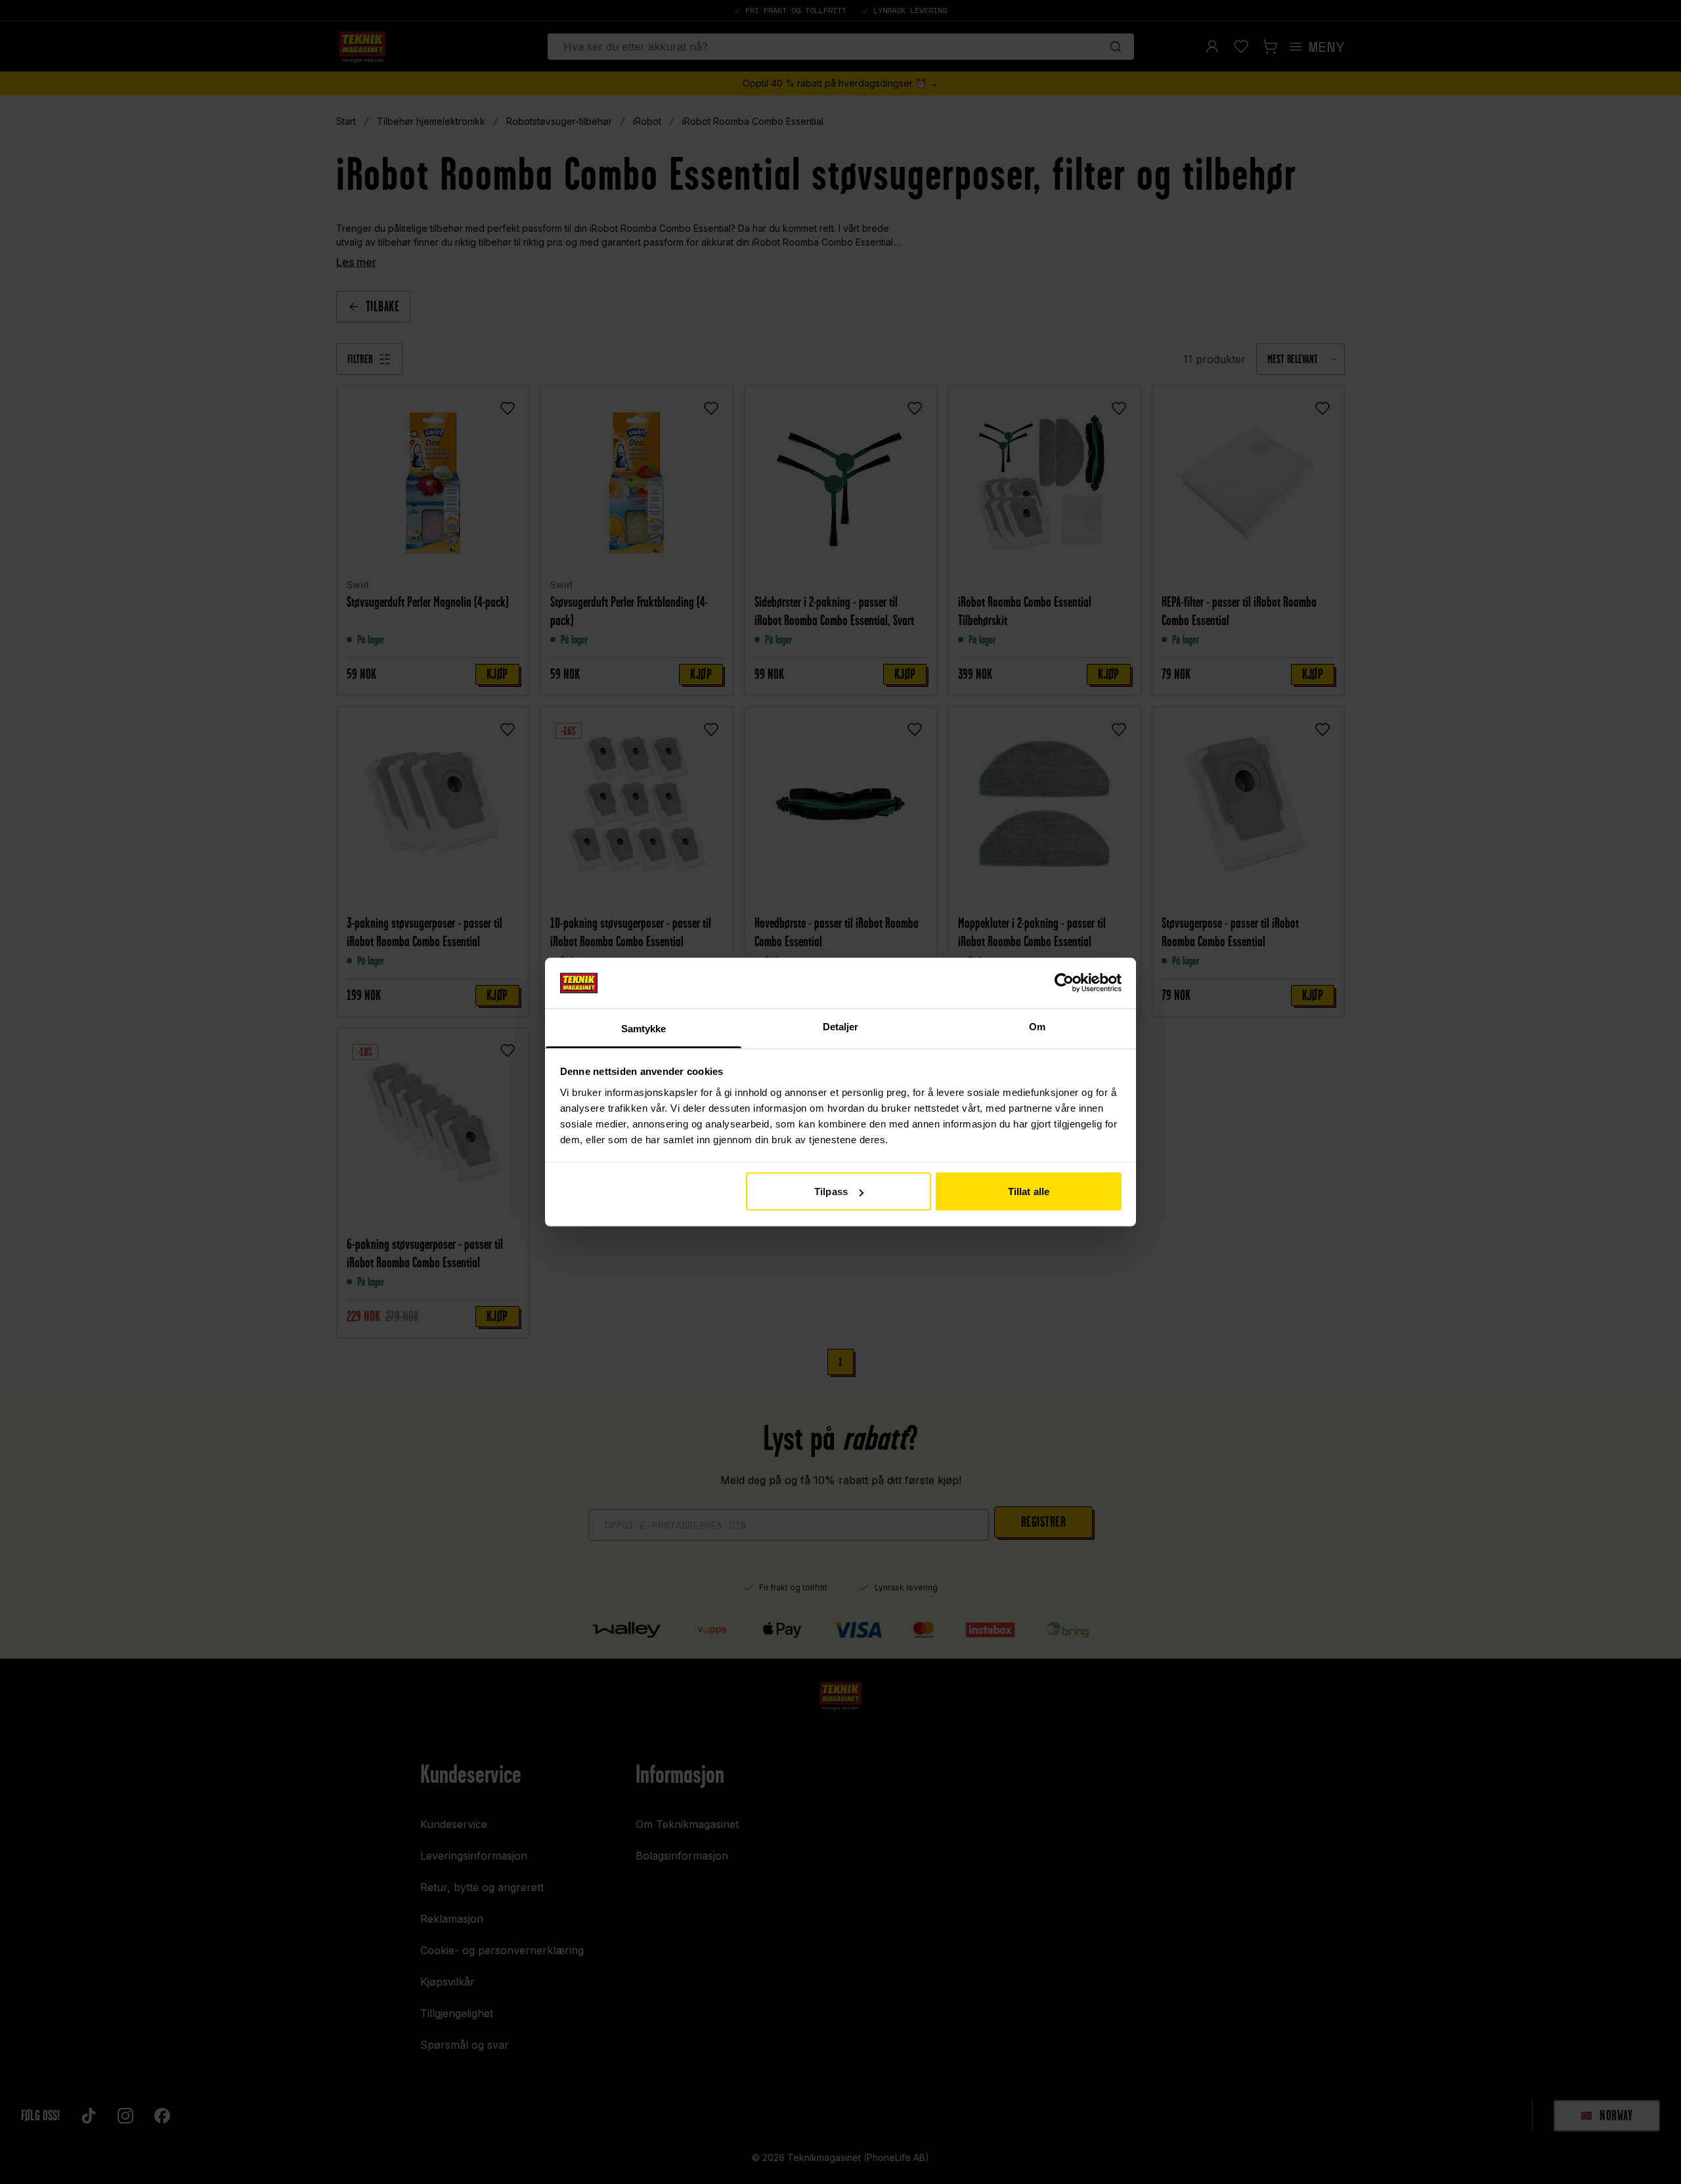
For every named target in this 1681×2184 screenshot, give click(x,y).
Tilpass (831, 1191)
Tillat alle (1029, 1191)
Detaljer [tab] (841, 1026)
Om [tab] (1037, 1026)
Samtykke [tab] (644, 1028)
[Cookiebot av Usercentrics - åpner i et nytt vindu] (1064, 983)
